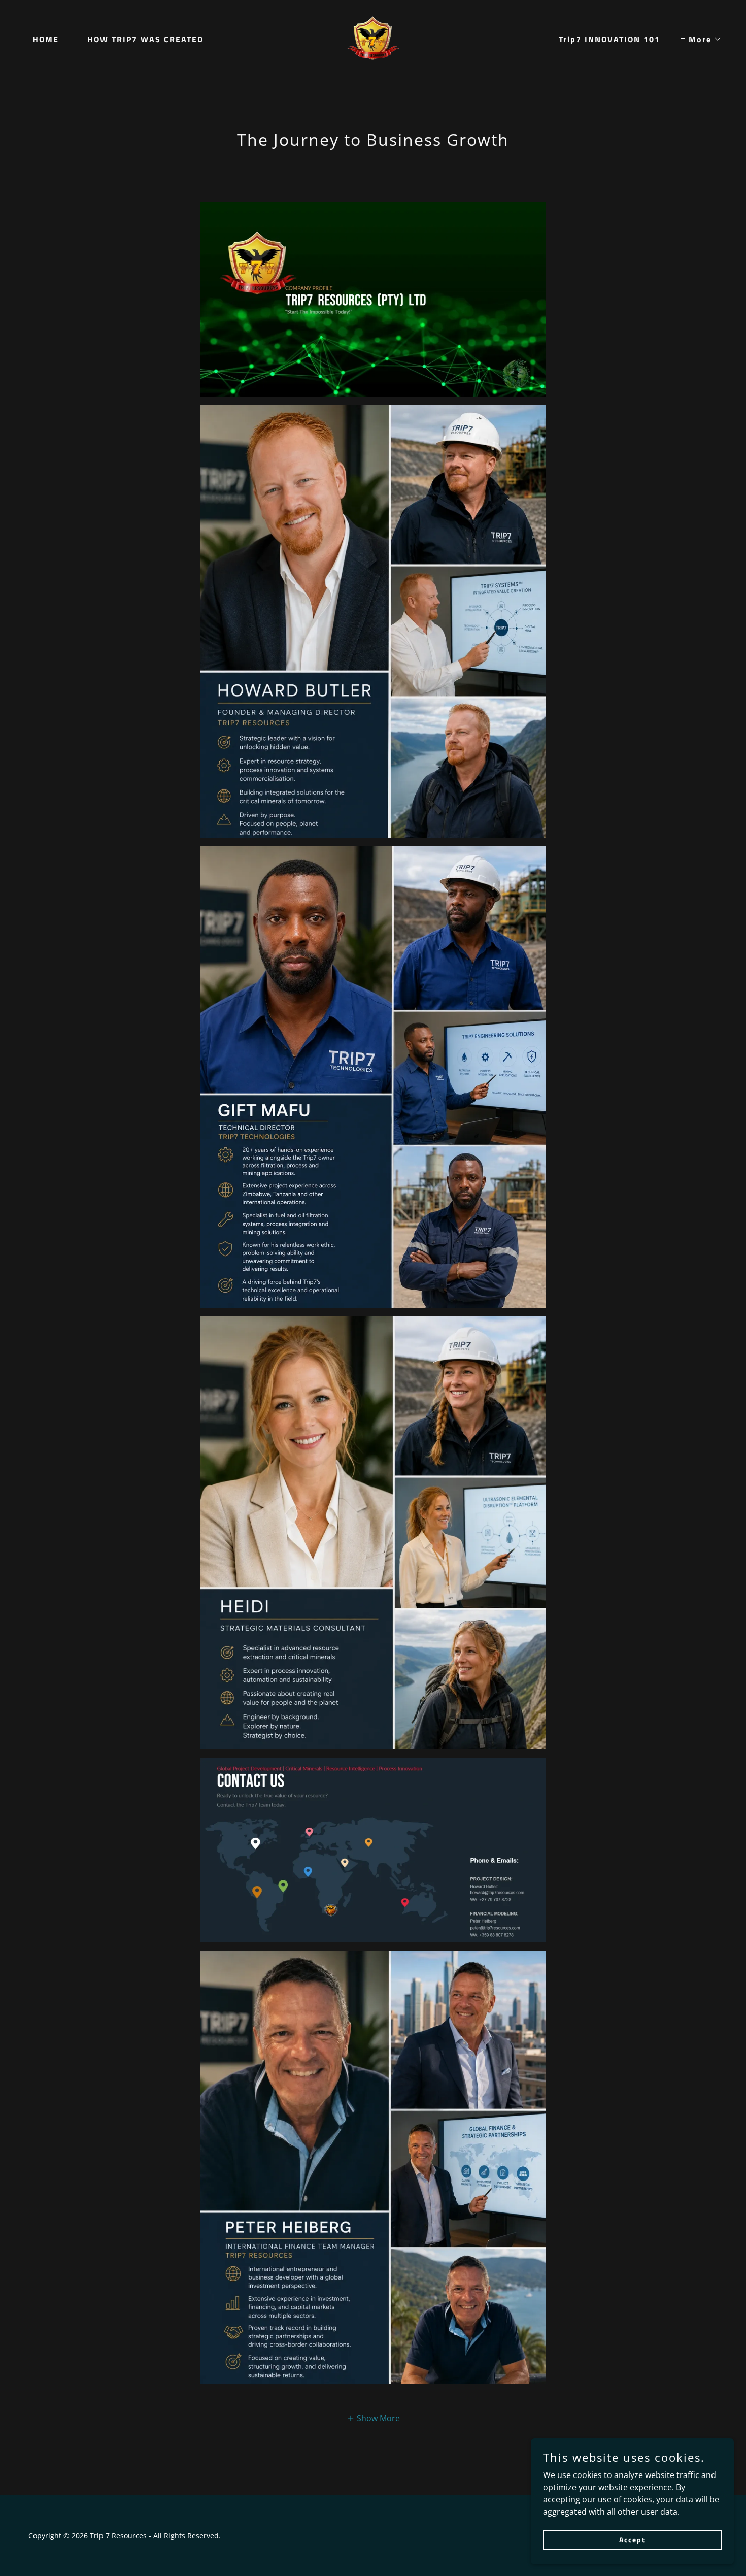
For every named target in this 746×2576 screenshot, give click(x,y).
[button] (701, 39)
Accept (632, 2540)
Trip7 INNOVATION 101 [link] (609, 39)
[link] (373, 38)
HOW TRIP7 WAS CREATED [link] (145, 39)
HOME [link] (46, 39)
